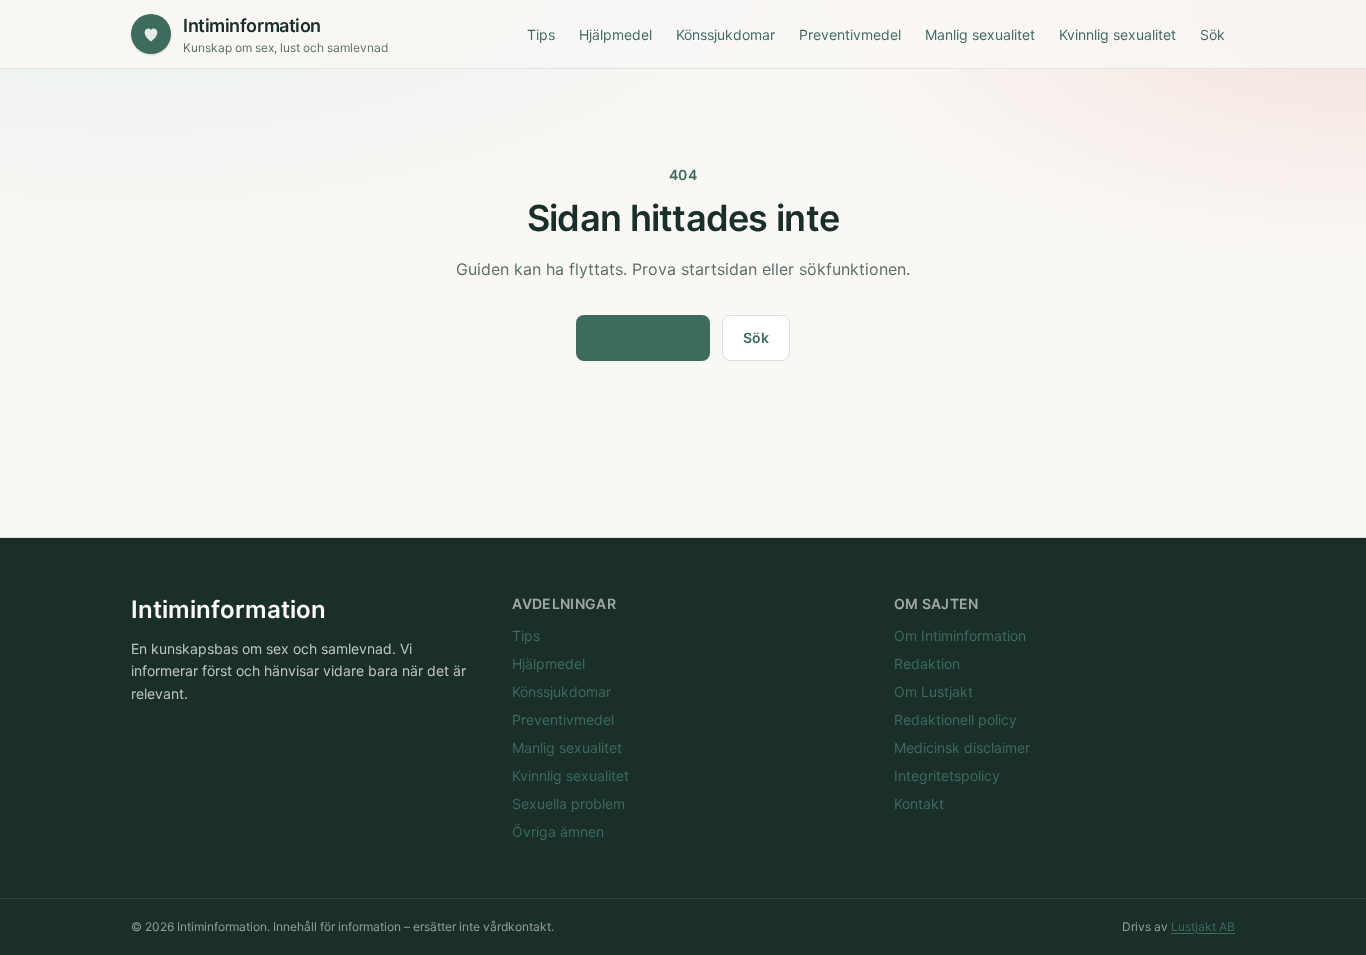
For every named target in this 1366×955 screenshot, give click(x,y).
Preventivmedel (850, 34)
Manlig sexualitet (980, 34)
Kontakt (919, 803)
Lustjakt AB (1203, 926)
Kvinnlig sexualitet (1117, 34)
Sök (1212, 34)
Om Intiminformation (960, 635)
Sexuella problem (568, 803)
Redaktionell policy (955, 719)
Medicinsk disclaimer (962, 747)
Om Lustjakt (933, 691)
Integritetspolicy (947, 775)
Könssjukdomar (725, 34)
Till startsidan (643, 336)
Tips (541, 34)
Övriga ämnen (558, 831)
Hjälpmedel (615, 34)
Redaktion (927, 663)
